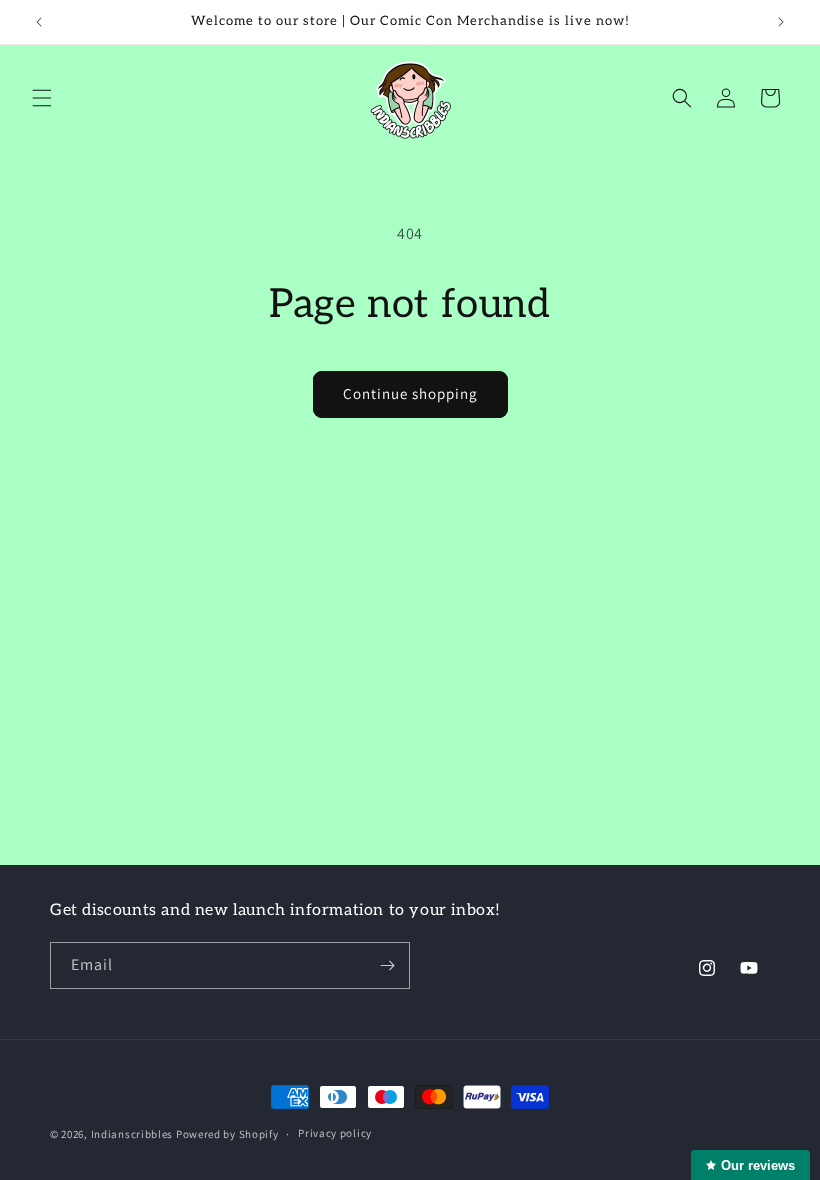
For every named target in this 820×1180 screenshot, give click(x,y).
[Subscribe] (387, 965)
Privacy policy (335, 1133)
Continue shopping (410, 393)
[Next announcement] (781, 22)
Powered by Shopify (227, 1134)
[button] (42, 98)
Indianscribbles (132, 1134)
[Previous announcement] (39, 22)
